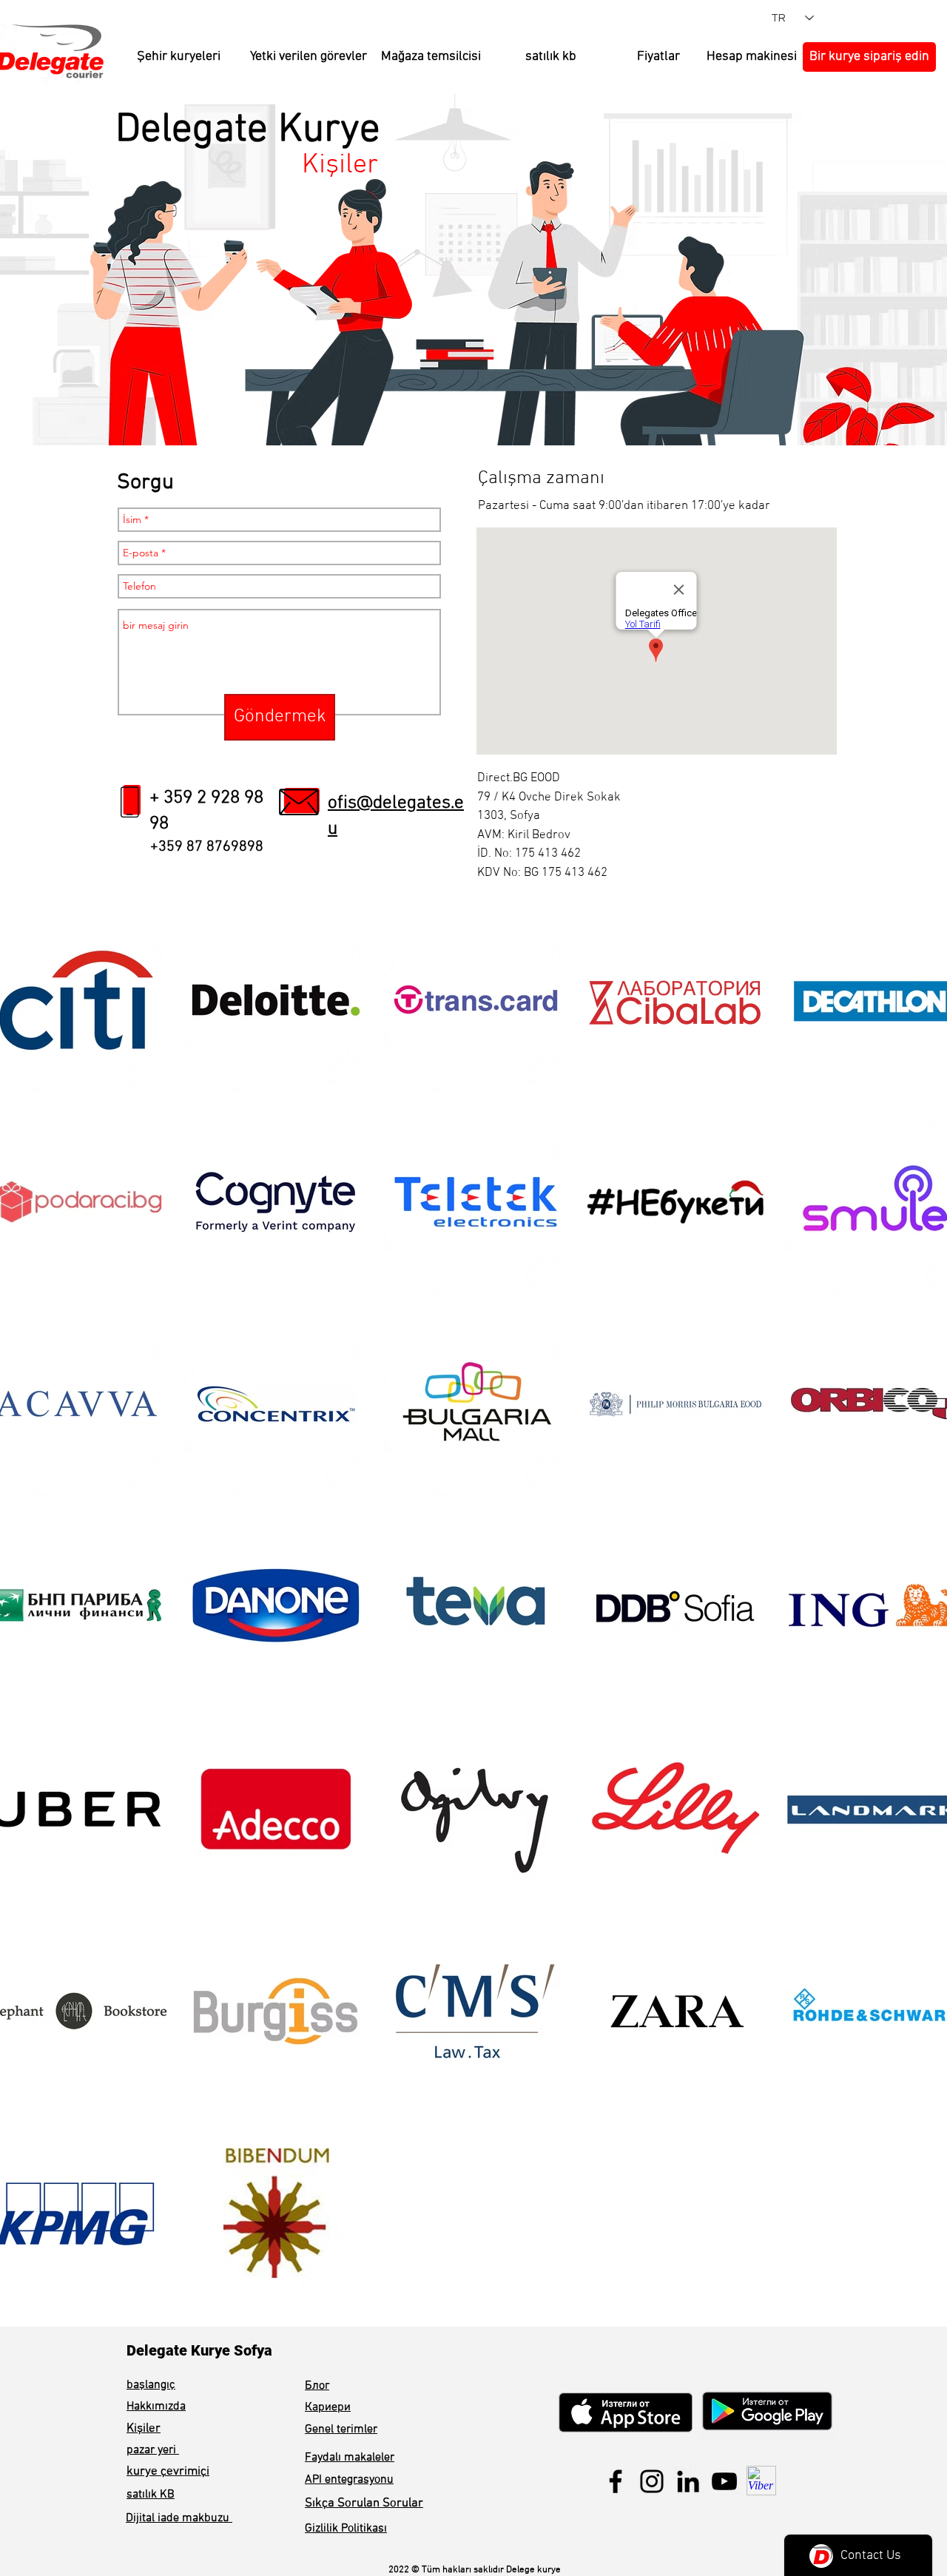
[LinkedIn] (688, 2481)
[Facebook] (616, 2481)
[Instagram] (652, 2481)
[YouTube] (724, 2481)
